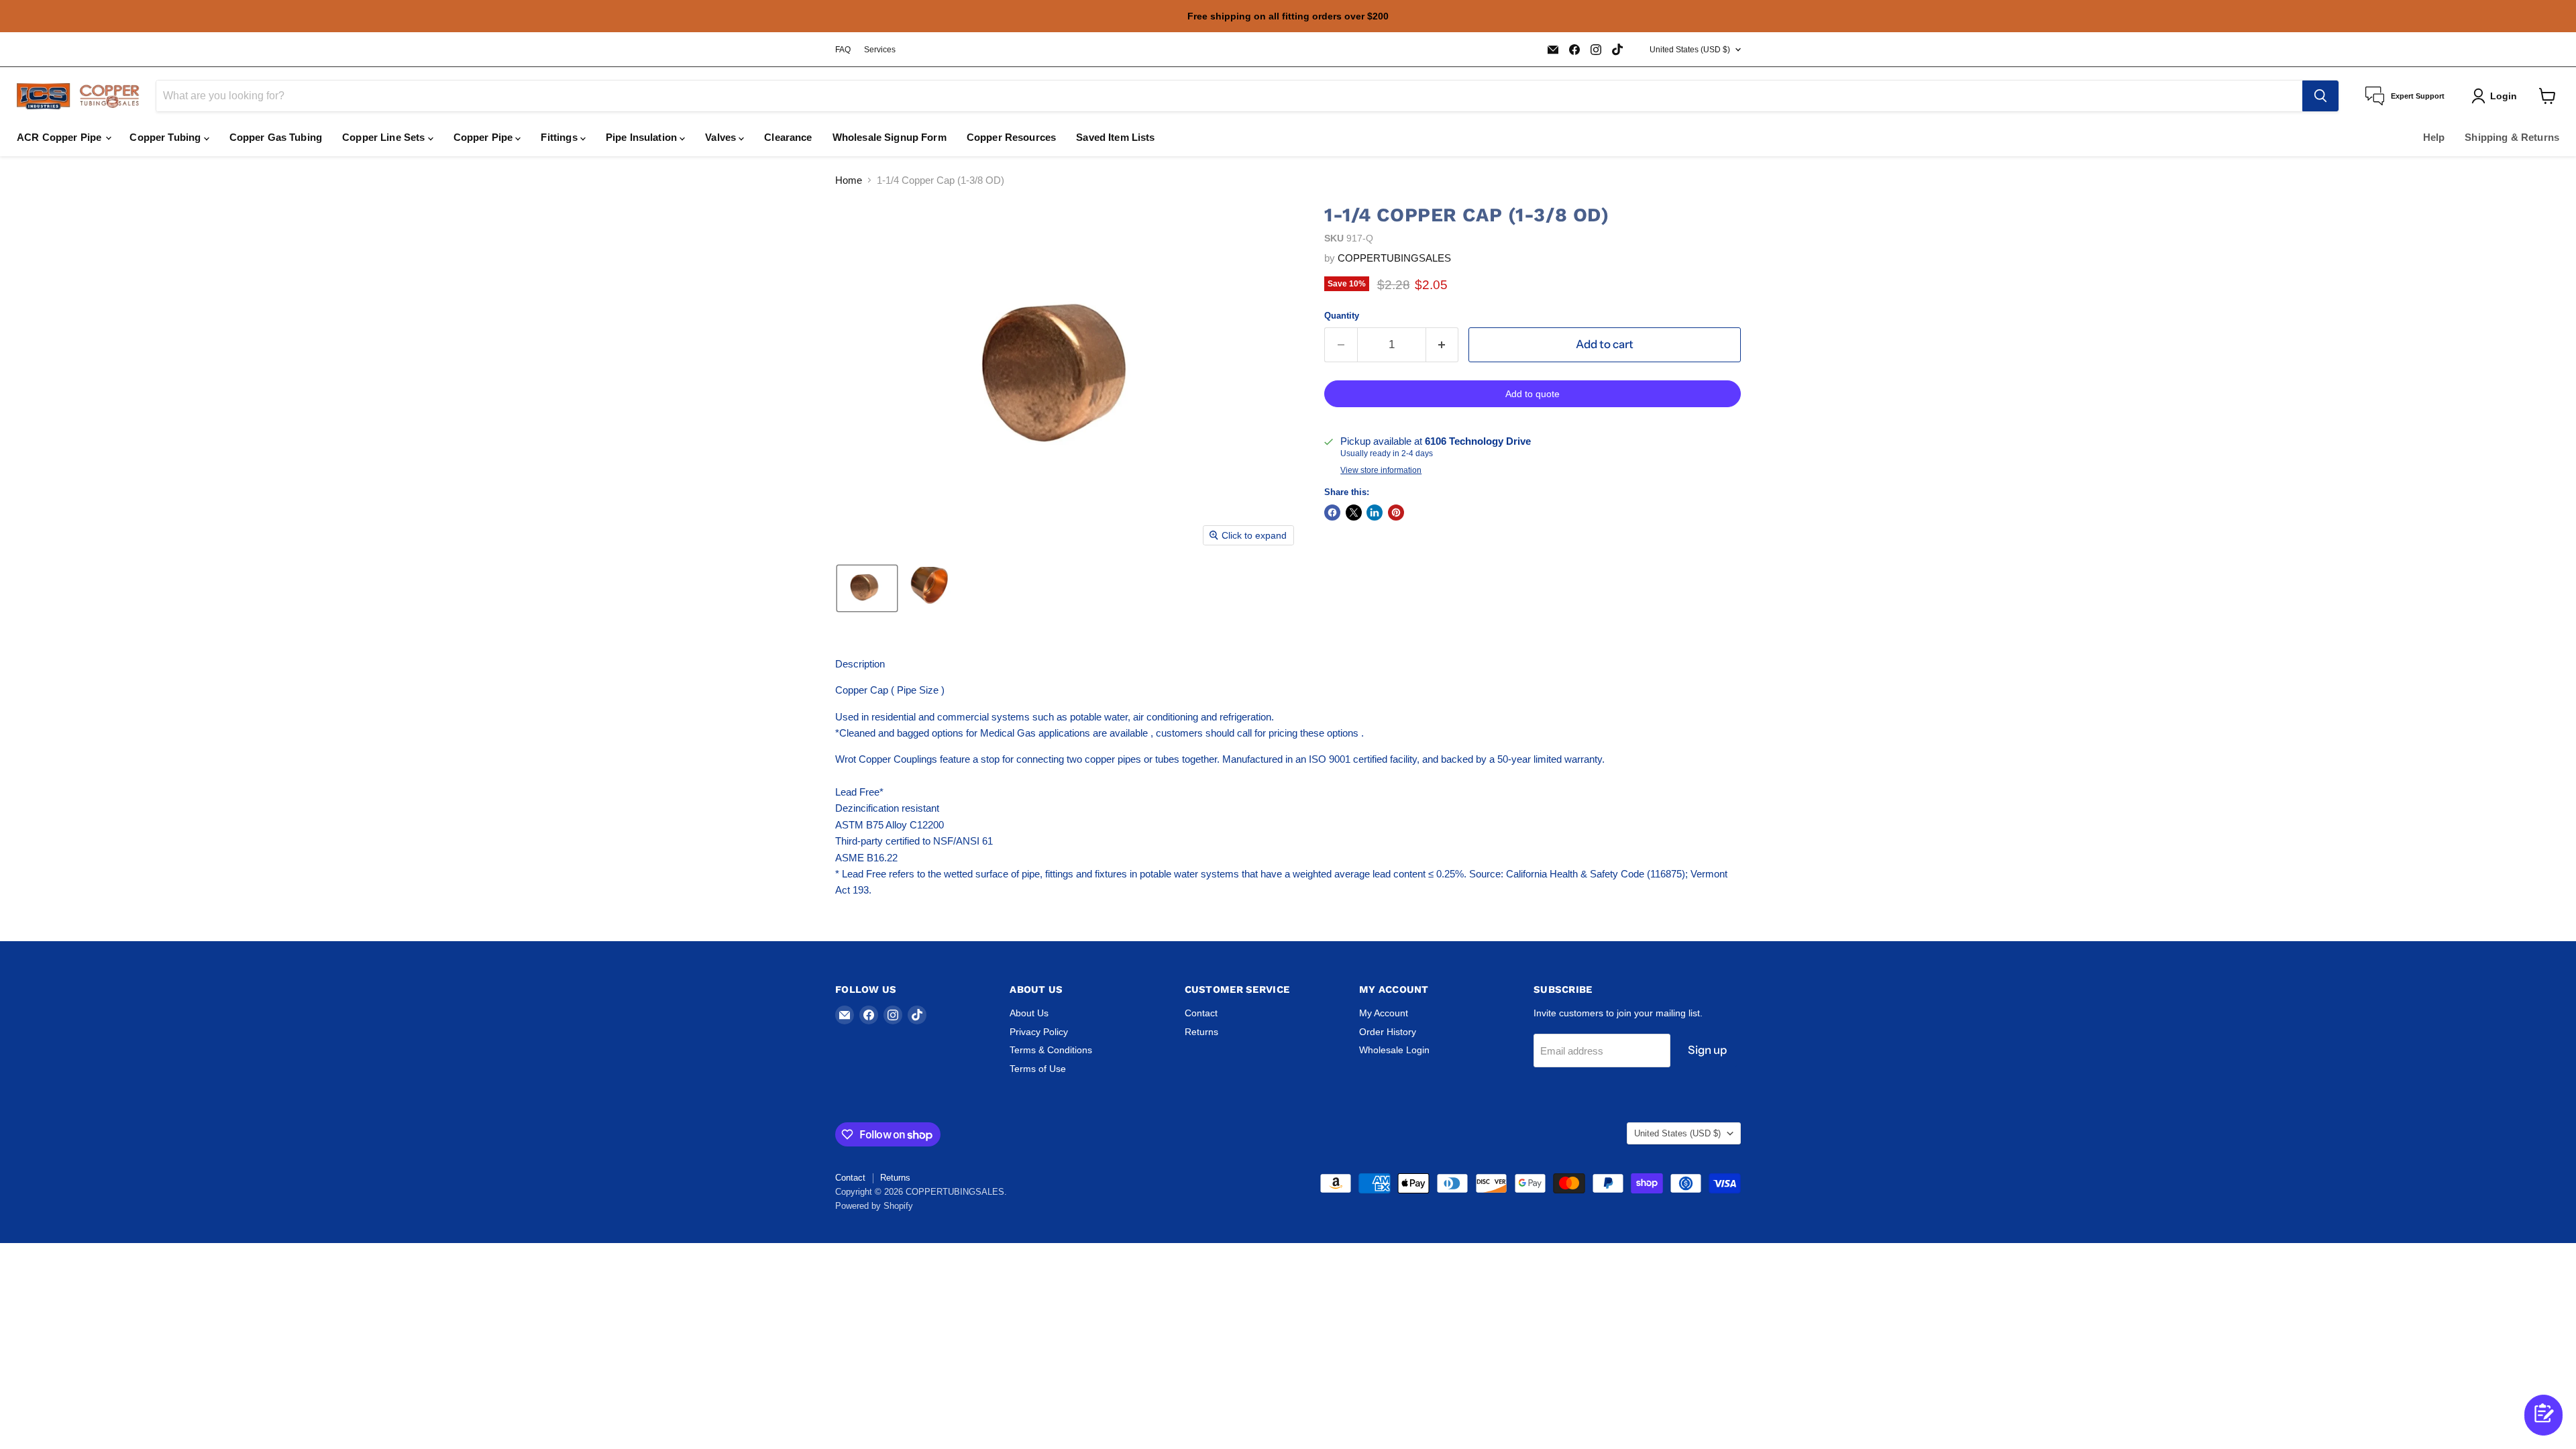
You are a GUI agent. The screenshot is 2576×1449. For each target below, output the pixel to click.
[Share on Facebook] (1332, 513)
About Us (1029, 1013)
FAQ (843, 50)
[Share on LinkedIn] (1375, 513)
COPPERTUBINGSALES (1394, 258)
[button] (867, 588)
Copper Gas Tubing (276, 137)
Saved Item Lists (1115, 137)
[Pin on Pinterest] (1396, 513)
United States (1690, 50)
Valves (722, 137)
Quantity (1342, 316)
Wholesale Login (1394, 1050)
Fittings (560, 137)
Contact (1201, 1013)
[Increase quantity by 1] (1443, 344)
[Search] (2320, 96)
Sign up (1707, 1050)
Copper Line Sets (385, 137)
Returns (1201, 1032)
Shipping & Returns (2512, 137)
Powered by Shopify (874, 1206)
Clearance (788, 137)
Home (849, 180)
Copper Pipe (485, 137)
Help (2434, 137)
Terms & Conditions (1051, 1050)
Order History (1388, 1032)
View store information (1381, 470)
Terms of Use (1038, 1069)
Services (880, 50)
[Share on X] (1354, 513)
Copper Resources (1011, 137)
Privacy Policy (1039, 1032)
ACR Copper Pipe (60, 137)
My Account (1384, 1013)
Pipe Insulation (643, 137)
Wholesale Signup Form (890, 137)
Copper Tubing (166, 137)
